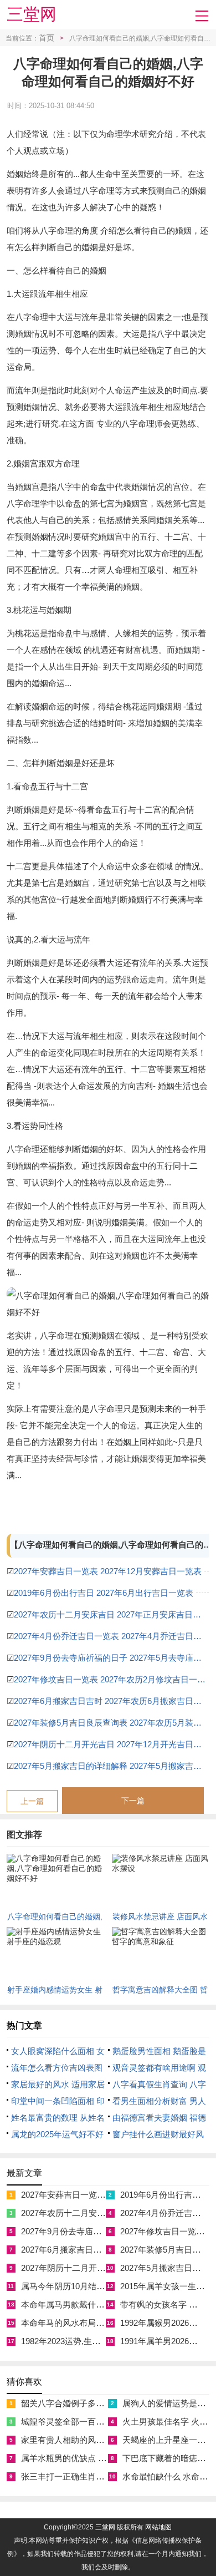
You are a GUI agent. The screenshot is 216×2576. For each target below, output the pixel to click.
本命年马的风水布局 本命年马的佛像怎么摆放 (105, 2323)
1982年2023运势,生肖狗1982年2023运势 (95, 2341)
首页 (47, 38)
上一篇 (32, 1801)
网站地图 (158, 2527)
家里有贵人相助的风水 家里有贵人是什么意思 (105, 2440)
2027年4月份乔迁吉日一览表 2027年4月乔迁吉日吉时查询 (112, 1636)
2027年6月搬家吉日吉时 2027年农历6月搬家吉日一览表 (112, 1701)
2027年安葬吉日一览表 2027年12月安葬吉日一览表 (108, 1571)
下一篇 (133, 1801)
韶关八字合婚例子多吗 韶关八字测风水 (93, 2403)
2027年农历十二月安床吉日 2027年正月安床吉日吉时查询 (112, 1614)
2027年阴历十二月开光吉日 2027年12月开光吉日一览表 (112, 1744)
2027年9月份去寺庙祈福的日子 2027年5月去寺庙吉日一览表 (112, 1658)
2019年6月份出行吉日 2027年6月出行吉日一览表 (104, 1593)
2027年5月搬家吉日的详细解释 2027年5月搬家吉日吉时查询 (112, 1766)
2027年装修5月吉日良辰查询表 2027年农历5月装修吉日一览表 (112, 1723)
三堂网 (32, 14)
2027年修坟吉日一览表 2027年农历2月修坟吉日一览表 (112, 1679)
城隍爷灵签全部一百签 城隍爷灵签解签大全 (101, 2422)
